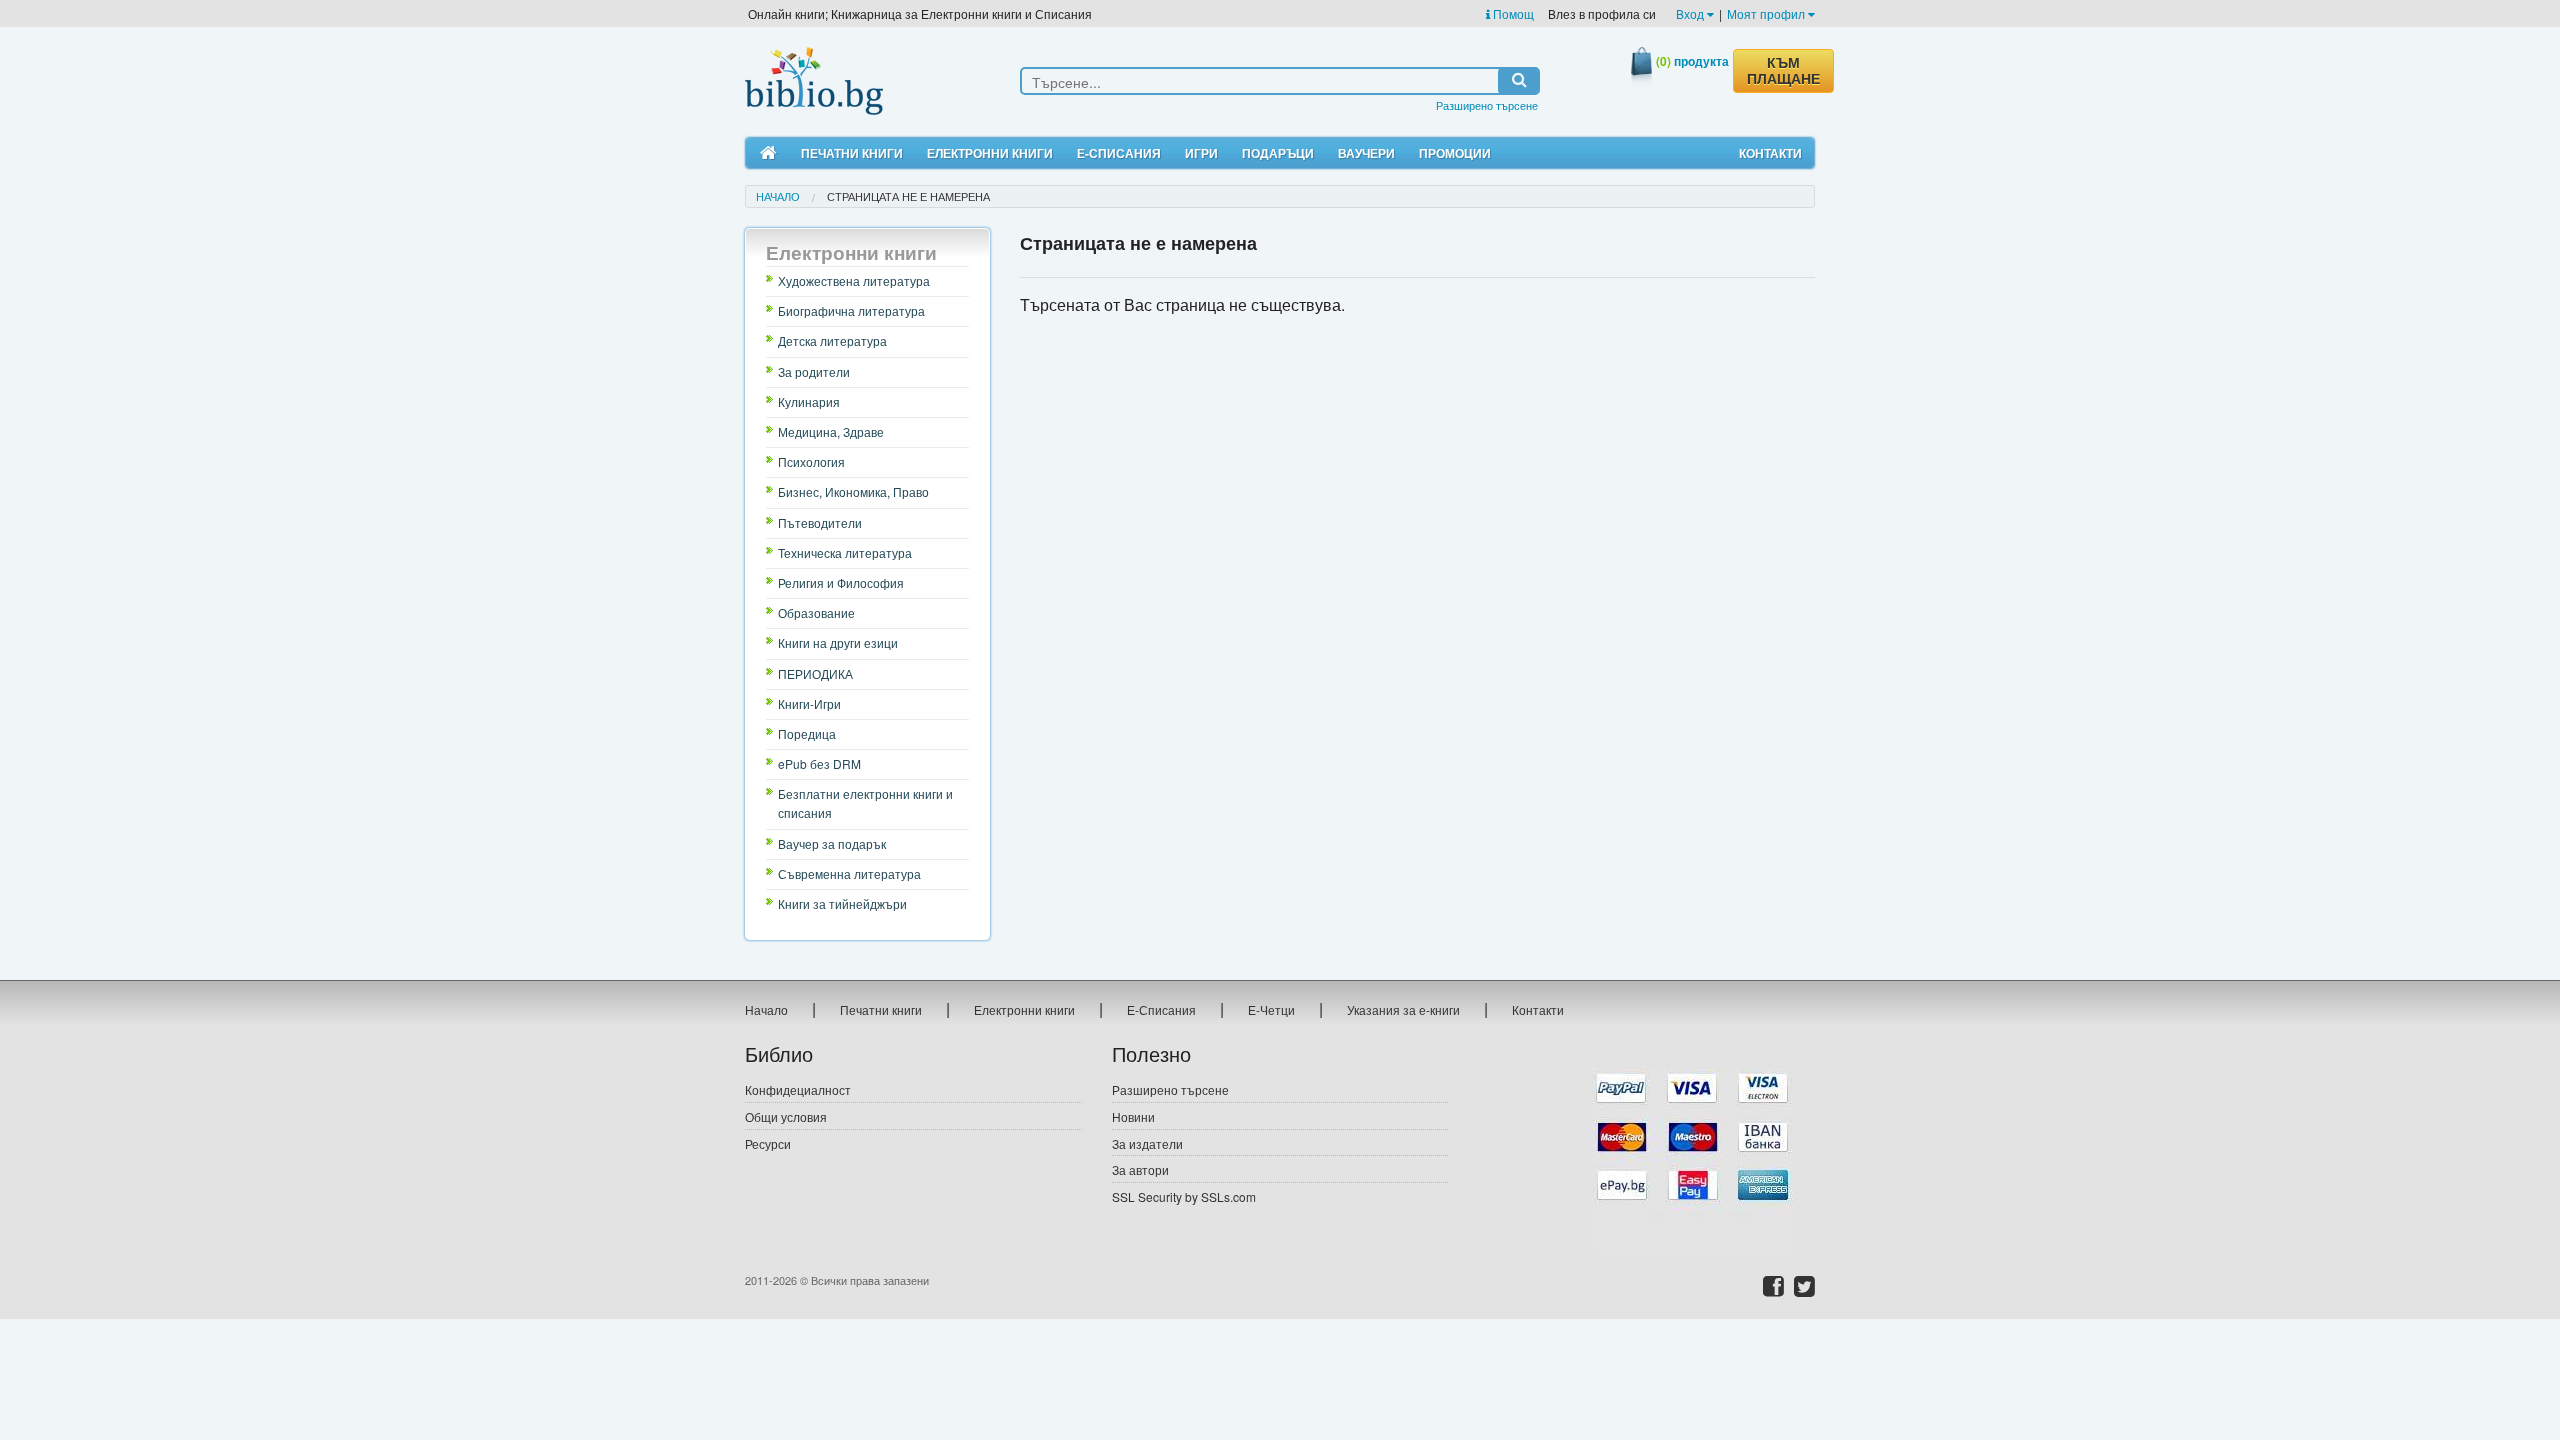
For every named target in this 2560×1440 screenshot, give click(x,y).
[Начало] (768, 153)
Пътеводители (820, 522)
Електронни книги (990, 153)
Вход (1691, 13)
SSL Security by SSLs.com (1184, 1196)
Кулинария (809, 401)
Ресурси (768, 1143)
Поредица (807, 733)
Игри (1201, 153)
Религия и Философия (841, 582)
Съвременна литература (849, 873)
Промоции (1455, 153)
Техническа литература (845, 552)
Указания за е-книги (1403, 1009)
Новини (1133, 1116)
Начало (778, 196)
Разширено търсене (1487, 105)
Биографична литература (851, 310)
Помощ (1512, 13)
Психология (811, 461)
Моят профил (1767, 13)
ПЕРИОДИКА (815, 673)
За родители (814, 371)
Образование (816, 612)
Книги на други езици (838, 642)
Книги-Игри (809, 703)
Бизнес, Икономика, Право (853, 491)
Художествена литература (854, 280)
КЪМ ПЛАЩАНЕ (1783, 71)
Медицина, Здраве (831, 431)
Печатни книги (852, 153)
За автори (1140, 1169)
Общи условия (786, 1116)
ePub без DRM (819, 763)
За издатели (1147, 1143)
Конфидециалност (798, 1089)
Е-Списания (1119, 153)
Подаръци (1278, 153)
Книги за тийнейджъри (842, 903)
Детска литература (832, 340)
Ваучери (1366, 153)
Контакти (1770, 153)
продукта (1692, 61)
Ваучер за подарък (832, 843)
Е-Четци (1271, 1009)
